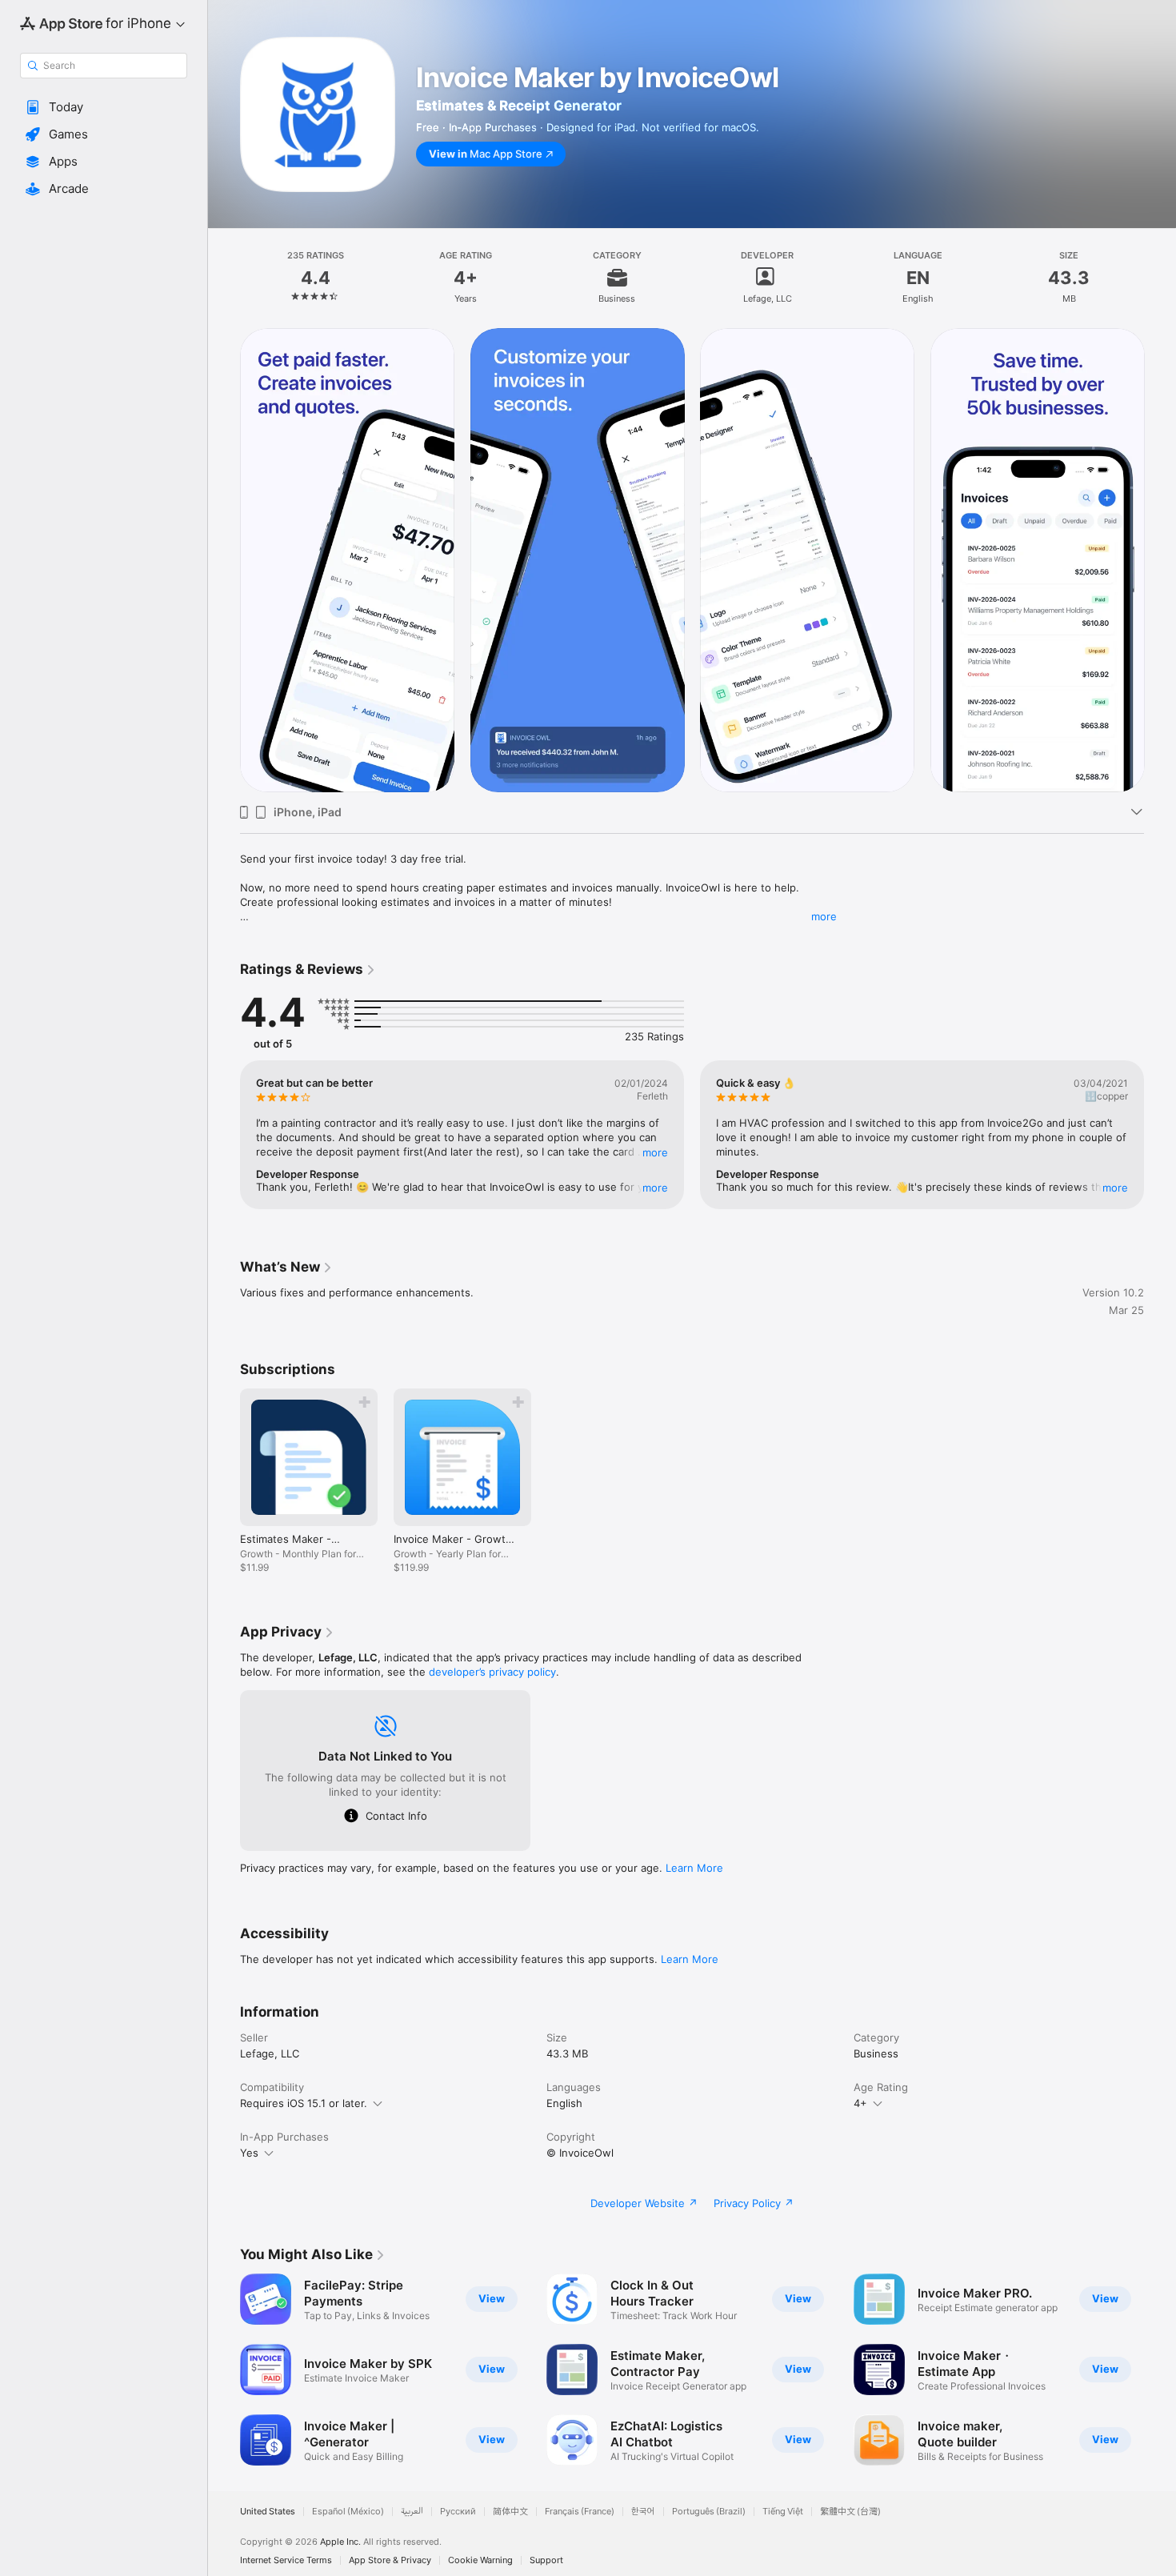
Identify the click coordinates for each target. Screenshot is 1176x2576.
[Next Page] (1160, 560)
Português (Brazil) (709, 2512)
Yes (249, 2153)
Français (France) (580, 2512)
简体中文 (510, 2512)
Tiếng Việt (783, 2512)
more (824, 916)
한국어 (643, 2512)
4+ (860, 2103)
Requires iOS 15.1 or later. (304, 2103)
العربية (412, 2512)
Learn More (694, 1868)
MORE (655, 1152)
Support (546, 2560)
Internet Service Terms (286, 2560)
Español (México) (348, 2512)
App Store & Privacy (390, 2560)
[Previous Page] (224, 560)
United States (268, 2512)
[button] (104, 107)
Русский (458, 2512)
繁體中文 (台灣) (850, 2512)
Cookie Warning (480, 2560)
